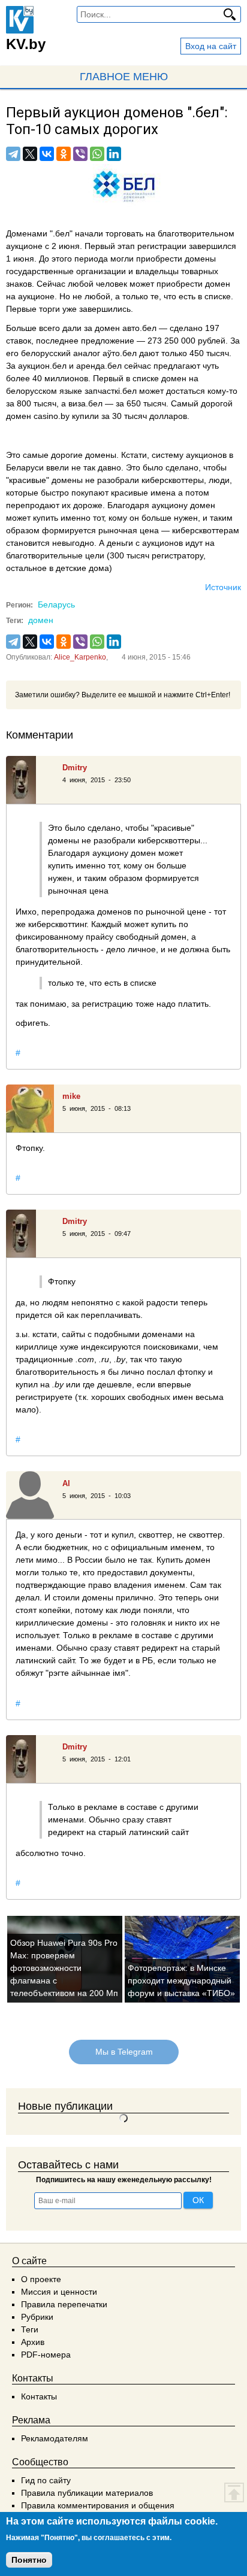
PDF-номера (46, 2355)
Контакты (39, 2396)
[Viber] (80, 154)
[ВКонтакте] (47, 154)
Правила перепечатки (64, 2304)
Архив (33, 2342)
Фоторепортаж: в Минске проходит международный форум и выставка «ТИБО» (181, 1980)
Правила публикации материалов (87, 2493)
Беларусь (56, 604)
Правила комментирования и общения (98, 2505)
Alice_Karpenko (80, 657)
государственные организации (66, 271)
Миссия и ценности (59, 2292)
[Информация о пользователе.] (30, 780)
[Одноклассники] (64, 154)
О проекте (41, 2279)
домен (41, 620)
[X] (30, 154)
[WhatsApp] (97, 154)
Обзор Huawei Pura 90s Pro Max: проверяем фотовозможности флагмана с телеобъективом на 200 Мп (64, 1968)
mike (71, 1096)
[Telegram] (13, 154)
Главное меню (124, 77)
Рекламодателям (55, 2438)
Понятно (29, 2560)
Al (66, 1483)
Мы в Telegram (123, 2052)
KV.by (26, 44)
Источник (223, 587)
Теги (30, 2329)
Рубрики (37, 2317)
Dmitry (75, 768)
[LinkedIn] (114, 154)
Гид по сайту (46, 2480)
